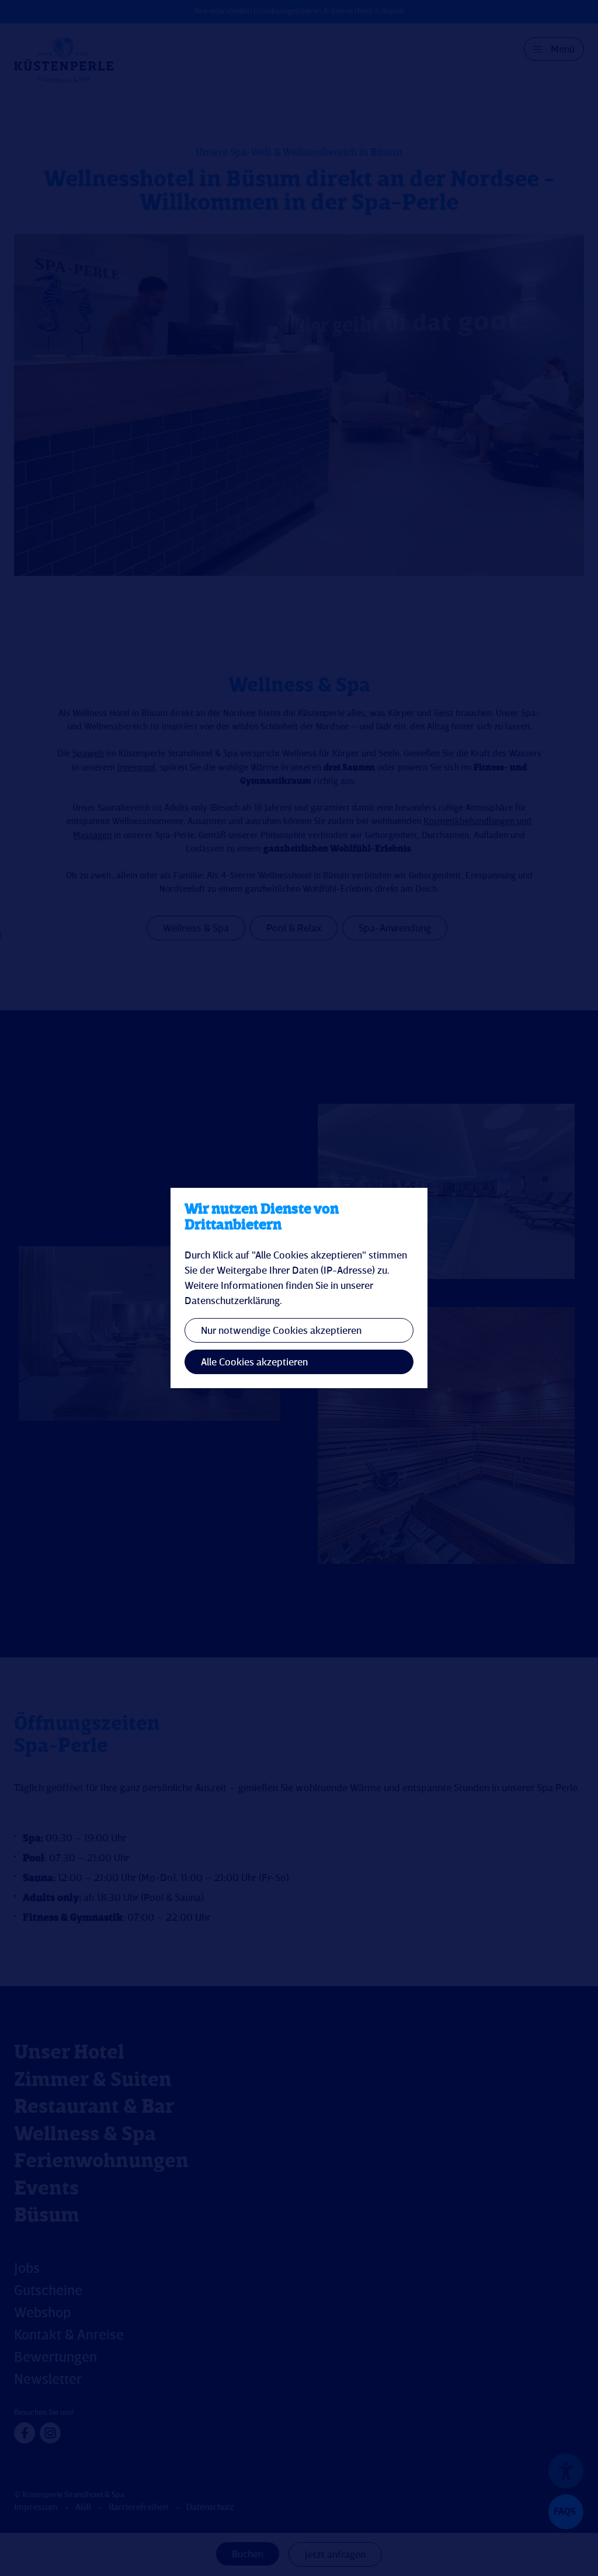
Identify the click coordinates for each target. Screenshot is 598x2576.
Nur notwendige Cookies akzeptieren (281, 1331)
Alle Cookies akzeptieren (254, 1362)
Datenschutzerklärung (232, 1301)
